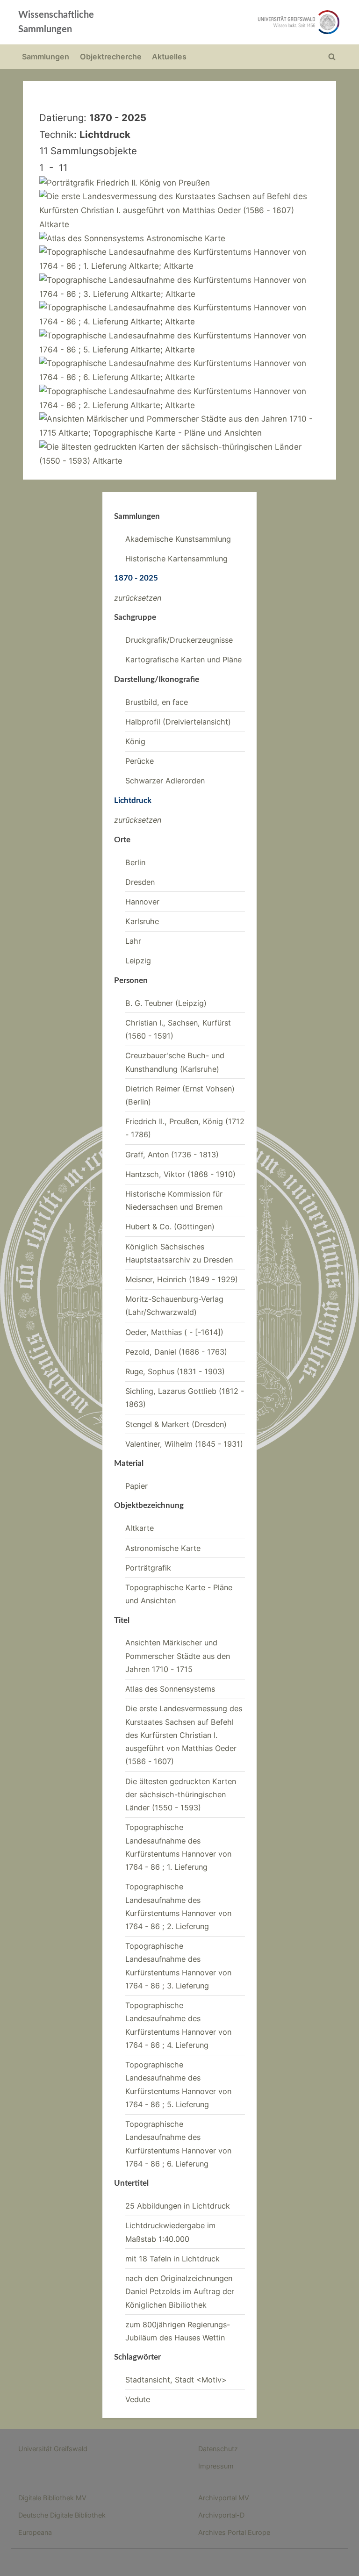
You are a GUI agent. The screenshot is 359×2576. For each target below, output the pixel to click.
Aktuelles (169, 57)
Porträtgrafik (148, 1568)
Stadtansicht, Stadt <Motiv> (176, 2380)
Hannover (142, 902)
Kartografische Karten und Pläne (183, 660)
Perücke (140, 761)
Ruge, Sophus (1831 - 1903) (175, 1371)
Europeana (35, 2532)
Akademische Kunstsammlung (178, 539)
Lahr (133, 941)
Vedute (138, 2399)
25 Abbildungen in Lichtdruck (178, 2206)
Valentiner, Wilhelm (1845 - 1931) (184, 1444)
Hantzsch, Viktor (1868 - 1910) (180, 1174)
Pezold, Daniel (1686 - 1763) (176, 1352)
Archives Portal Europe (234, 2532)
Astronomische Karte (163, 1548)
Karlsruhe (142, 921)
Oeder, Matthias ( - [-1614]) (174, 1332)
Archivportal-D (221, 2515)
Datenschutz (218, 2449)
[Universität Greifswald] (244, 22)
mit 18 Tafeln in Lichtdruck (172, 2259)
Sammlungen (46, 57)
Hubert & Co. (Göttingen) (170, 1227)
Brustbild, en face (157, 702)
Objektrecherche (111, 57)
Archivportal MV (224, 2498)
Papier (136, 1486)
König (135, 741)
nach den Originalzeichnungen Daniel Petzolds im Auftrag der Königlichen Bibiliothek (180, 2292)
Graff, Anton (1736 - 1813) (172, 1155)
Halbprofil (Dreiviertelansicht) (178, 722)
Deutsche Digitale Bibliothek (62, 2515)
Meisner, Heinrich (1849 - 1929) (182, 1279)
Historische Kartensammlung (176, 559)
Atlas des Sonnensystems (170, 1689)
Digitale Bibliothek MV (52, 2498)
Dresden (140, 882)
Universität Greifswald (53, 2449)
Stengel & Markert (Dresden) (176, 1424)
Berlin (135, 862)
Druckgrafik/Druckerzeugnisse (179, 640)
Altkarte (140, 1528)
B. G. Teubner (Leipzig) (166, 1003)
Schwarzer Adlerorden (165, 781)
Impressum (216, 2466)
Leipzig (138, 961)
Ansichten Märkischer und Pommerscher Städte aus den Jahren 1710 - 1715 (178, 1656)
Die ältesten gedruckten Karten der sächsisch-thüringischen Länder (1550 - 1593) (181, 1795)
